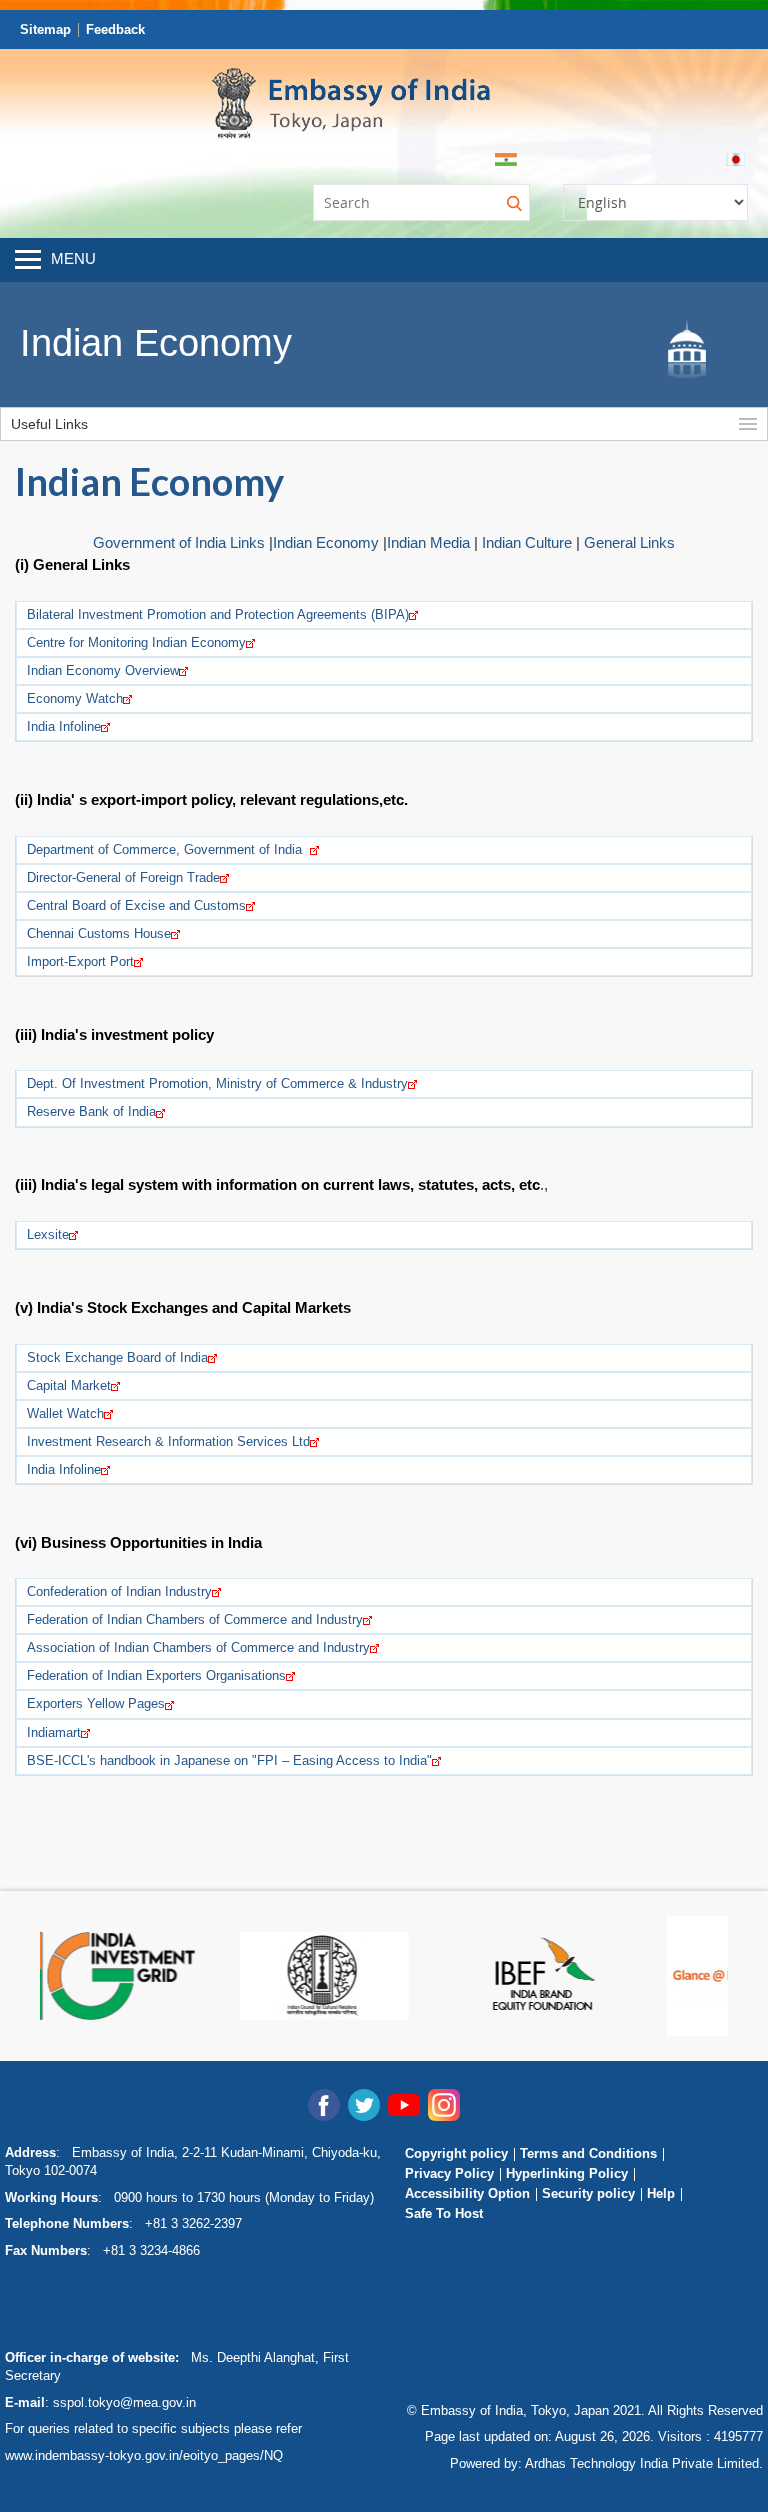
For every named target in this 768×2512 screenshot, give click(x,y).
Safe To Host (444, 2213)
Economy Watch (75, 698)
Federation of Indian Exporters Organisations (156, 1675)
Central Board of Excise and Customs (136, 905)
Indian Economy (328, 542)
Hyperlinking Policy (567, 2173)
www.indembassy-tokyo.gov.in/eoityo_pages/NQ (144, 2455)
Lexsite (48, 1234)
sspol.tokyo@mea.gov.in (124, 2402)
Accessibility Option (467, 2193)
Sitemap (45, 29)
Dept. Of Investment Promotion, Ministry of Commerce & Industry (217, 1083)
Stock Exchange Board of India (117, 1357)
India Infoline (64, 726)
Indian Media (428, 542)
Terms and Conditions (588, 2153)
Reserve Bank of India (91, 1111)
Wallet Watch (65, 1413)
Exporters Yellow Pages (96, 1703)
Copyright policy (456, 2153)
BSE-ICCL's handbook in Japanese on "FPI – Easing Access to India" (229, 1760)
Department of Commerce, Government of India (168, 849)
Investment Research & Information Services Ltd (168, 1441)
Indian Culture (527, 542)
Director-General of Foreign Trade (123, 877)
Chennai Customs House (99, 933)
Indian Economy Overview (103, 670)
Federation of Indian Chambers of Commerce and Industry (195, 1619)
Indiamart (54, 1732)
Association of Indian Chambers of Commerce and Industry (198, 1647)
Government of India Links (179, 542)
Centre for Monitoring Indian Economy (136, 642)
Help (661, 2193)
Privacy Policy (449, 2173)
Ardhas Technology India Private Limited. (644, 2463)
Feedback (115, 29)
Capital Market (69, 1385)
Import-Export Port (80, 961)
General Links (629, 542)
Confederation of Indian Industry (119, 1591)
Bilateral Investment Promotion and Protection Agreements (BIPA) (218, 614)
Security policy (588, 2193)
